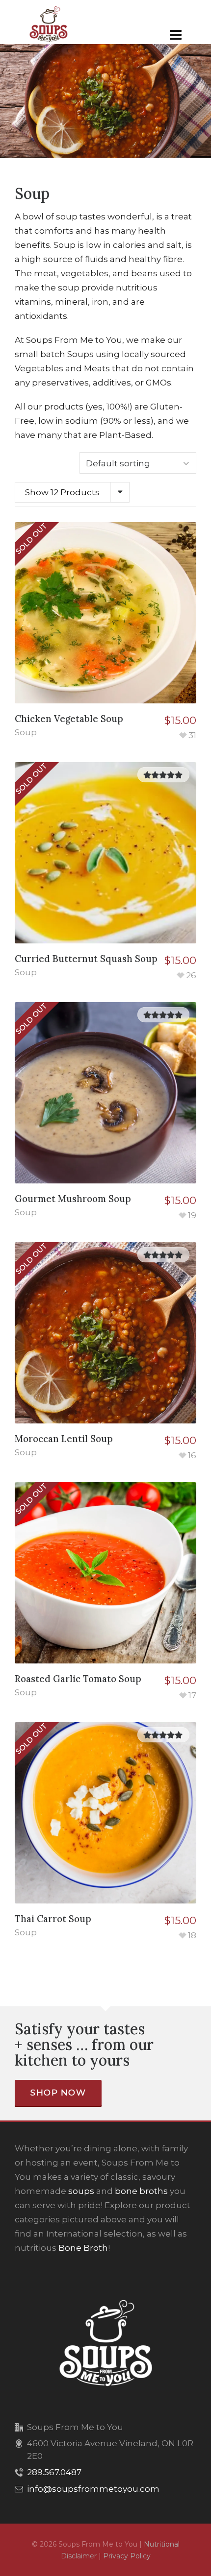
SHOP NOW (58, 2093)
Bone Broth (83, 2248)
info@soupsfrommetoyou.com (93, 2489)
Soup (26, 732)
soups (81, 2191)
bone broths (141, 2191)
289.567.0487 (54, 2472)
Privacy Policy (127, 2556)
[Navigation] (176, 35)
